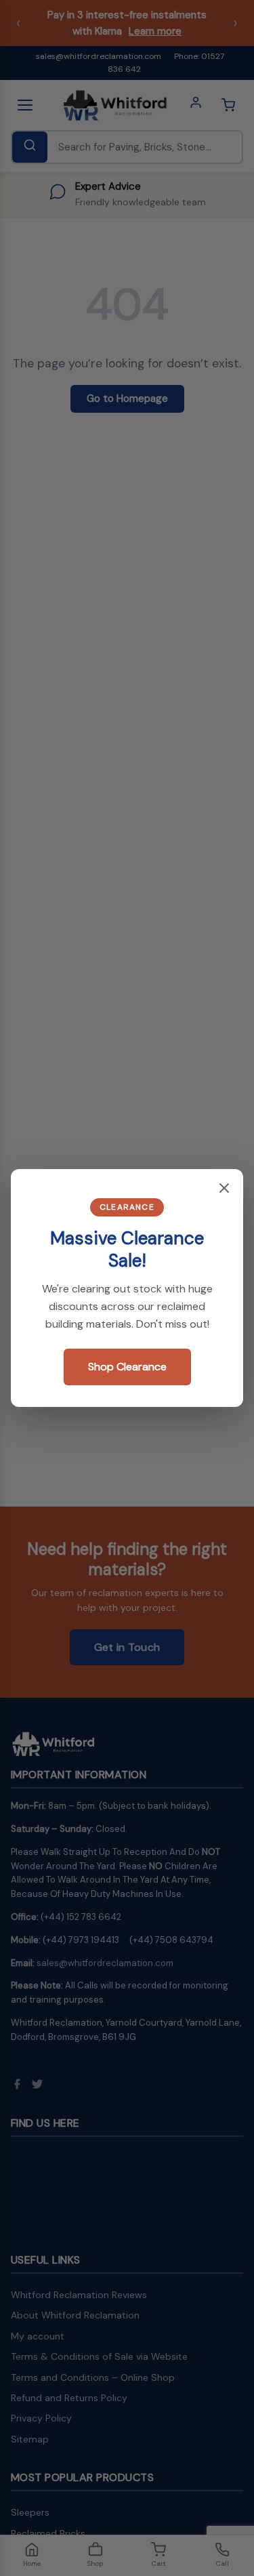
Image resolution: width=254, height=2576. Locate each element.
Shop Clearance (127, 1367)
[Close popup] (224, 1189)
